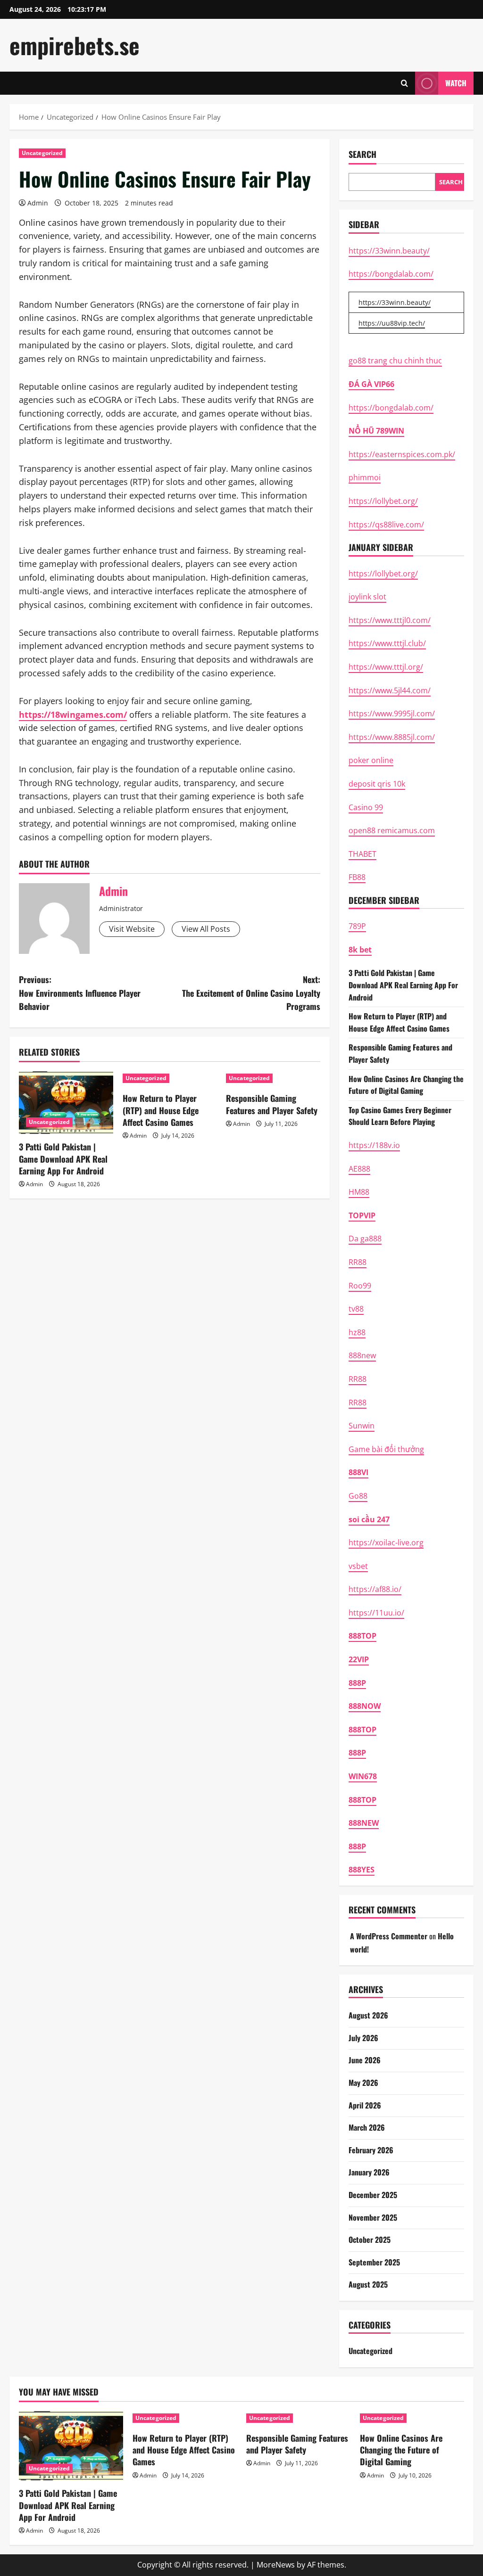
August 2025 (368, 2284)
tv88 (356, 1309)
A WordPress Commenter (389, 1936)
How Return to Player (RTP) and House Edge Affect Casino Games (161, 1110)
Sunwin (362, 1426)
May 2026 (363, 2083)
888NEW (364, 1823)
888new (362, 1355)
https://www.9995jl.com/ (392, 714)
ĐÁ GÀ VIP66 (371, 384)
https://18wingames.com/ (73, 714)
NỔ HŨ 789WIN (376, 431)
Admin (38, 203)
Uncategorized (42, 153)
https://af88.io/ (375, 1589)
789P (357, 926)
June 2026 (365, 2060)
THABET (362, 854)
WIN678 (363, 1776)
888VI (358, 1472)
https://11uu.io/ (376, 1613)
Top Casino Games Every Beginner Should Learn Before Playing (400, 1116)
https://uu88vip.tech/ (392, 323)
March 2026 (367, 2127)
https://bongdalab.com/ (391, 274)
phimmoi (365, 477)
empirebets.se (75, 45)
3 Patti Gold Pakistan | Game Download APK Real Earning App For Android (63, 1158)
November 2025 (373, 2217)
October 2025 (370, 2240)
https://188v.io (374, 1145)
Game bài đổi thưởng (386, 1449)
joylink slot (367, 597)
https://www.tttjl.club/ (387, 643)
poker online (371, 760)
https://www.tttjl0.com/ (390, 620)
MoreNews (276, 2565)
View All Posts (206, 929)
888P (357, 1683)
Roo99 (360, 1286)
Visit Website (132, 929)
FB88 (357, 877)
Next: (251, 993)
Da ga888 (365, 1239)
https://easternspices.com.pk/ (402, 454)
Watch (456, 83)
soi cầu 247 (369, 1519)
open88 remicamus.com (392, 830)
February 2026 (371, 2150)
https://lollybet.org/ (383, 501)
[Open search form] (404, 83)
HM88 (359, 1192)
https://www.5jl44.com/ (390, 690)
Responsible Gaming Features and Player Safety (272, 1104)
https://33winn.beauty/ (389, 251)
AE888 (359, 1169)
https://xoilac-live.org (386, 1542)
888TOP (362, 1636)
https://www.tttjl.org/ (386, 667)
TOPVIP (362, 1215)
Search (362, 154)
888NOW (365, 1706)
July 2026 (363, 2038)
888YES (362, 1870)
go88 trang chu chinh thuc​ (395, 361)
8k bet (360, 950)
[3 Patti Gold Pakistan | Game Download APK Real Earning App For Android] (66, 1103)
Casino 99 (366, 807)
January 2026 (369, 2172)
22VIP (359, 1659)
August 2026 (368, 2015)
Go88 (358, 1496)
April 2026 (365, 2105)
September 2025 (374, 2262)
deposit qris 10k (377, 784)
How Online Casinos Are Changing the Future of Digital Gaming (406, 1085)
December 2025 (373, 2195)
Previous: (80, 993)
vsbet (358, 1566)
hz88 (357, 1332)
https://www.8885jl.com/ (392, 737)
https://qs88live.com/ (386, 525)
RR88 (358, 1262)
